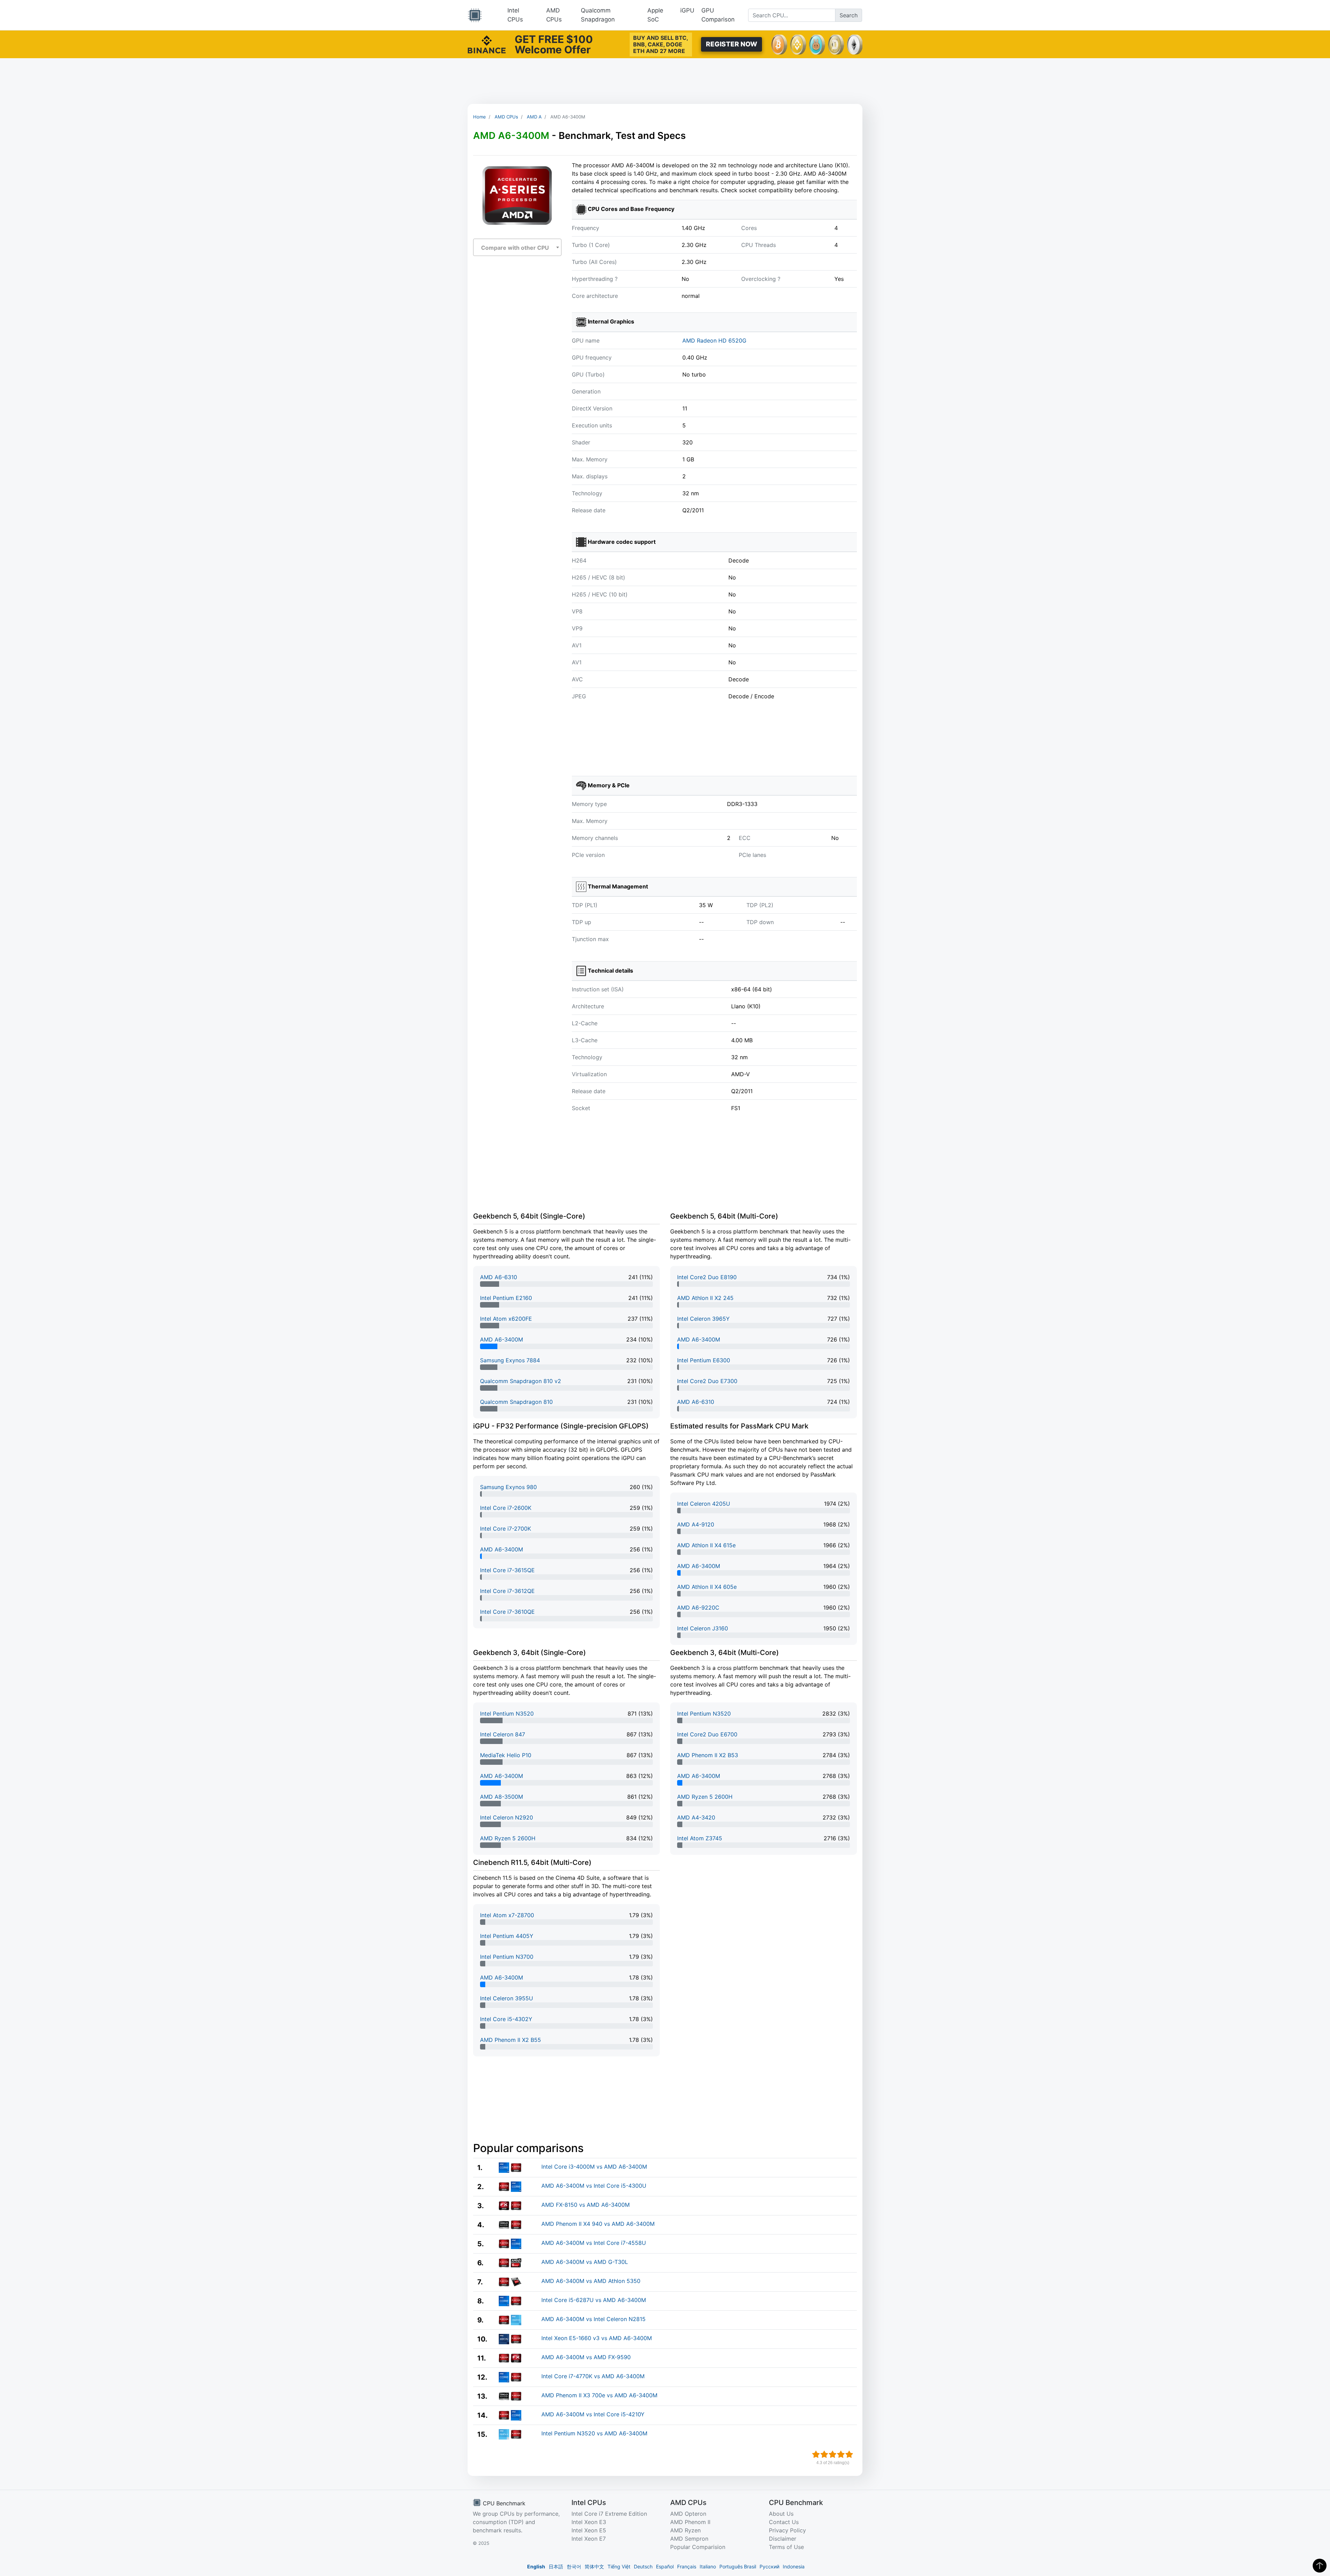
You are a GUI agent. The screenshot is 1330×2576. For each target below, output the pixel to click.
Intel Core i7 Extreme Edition (609, 2514)
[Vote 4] (841, 2454)
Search (849, 15)
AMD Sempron (689, 2539)
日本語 (556, 2566)
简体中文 (594, 2566)
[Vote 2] (824, 2454)
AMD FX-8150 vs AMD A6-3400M (586, 2205)
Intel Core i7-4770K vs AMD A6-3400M (593, 2376)
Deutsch (643, 2566)
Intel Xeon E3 (589, 2522)
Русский (769, 2566)
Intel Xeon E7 (589, 2539)
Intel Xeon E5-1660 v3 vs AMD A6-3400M (597, 2338)
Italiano (708, 2566)
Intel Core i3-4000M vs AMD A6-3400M (594, 2167)
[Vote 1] (816, 2454)
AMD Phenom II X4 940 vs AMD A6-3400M (598, 2224)
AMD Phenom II (690, 2522)
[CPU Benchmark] (475, 15)
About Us (781, 2514)
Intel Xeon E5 (589, 2530)
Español (665, 2566)
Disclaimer (783, 2539)
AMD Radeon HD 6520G (714, 340)
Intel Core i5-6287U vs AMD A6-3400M (594, 2300)
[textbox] (517, 248)
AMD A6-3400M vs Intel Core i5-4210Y (593, 2414)
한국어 (574, 2566)
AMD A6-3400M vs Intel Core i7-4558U (594, 2243)
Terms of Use (786, 2547)
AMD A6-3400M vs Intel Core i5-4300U (594, 2186)
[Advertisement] (665, 81)
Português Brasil (738, 2566)
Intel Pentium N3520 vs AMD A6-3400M (594, 2433)
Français (687, 2566)
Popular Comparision (698, 2547)
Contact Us (784, 2522)
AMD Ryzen (685, 2530)
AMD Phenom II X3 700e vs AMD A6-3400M (599, 2395)
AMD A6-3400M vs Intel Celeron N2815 (593, 2319)
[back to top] (1320, 2566)
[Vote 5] (849, 2454)
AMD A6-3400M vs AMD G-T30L (585, 2262)
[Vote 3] (833, 2454)
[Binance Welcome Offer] (487, 44)
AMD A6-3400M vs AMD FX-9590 (586, 2357)
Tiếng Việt (619, 2566)
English (536, 2566)
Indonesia (794, 2566)
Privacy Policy (787, 2530)
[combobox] (517, 247)
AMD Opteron (688, 2514)
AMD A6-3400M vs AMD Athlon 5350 (591, 2281)
